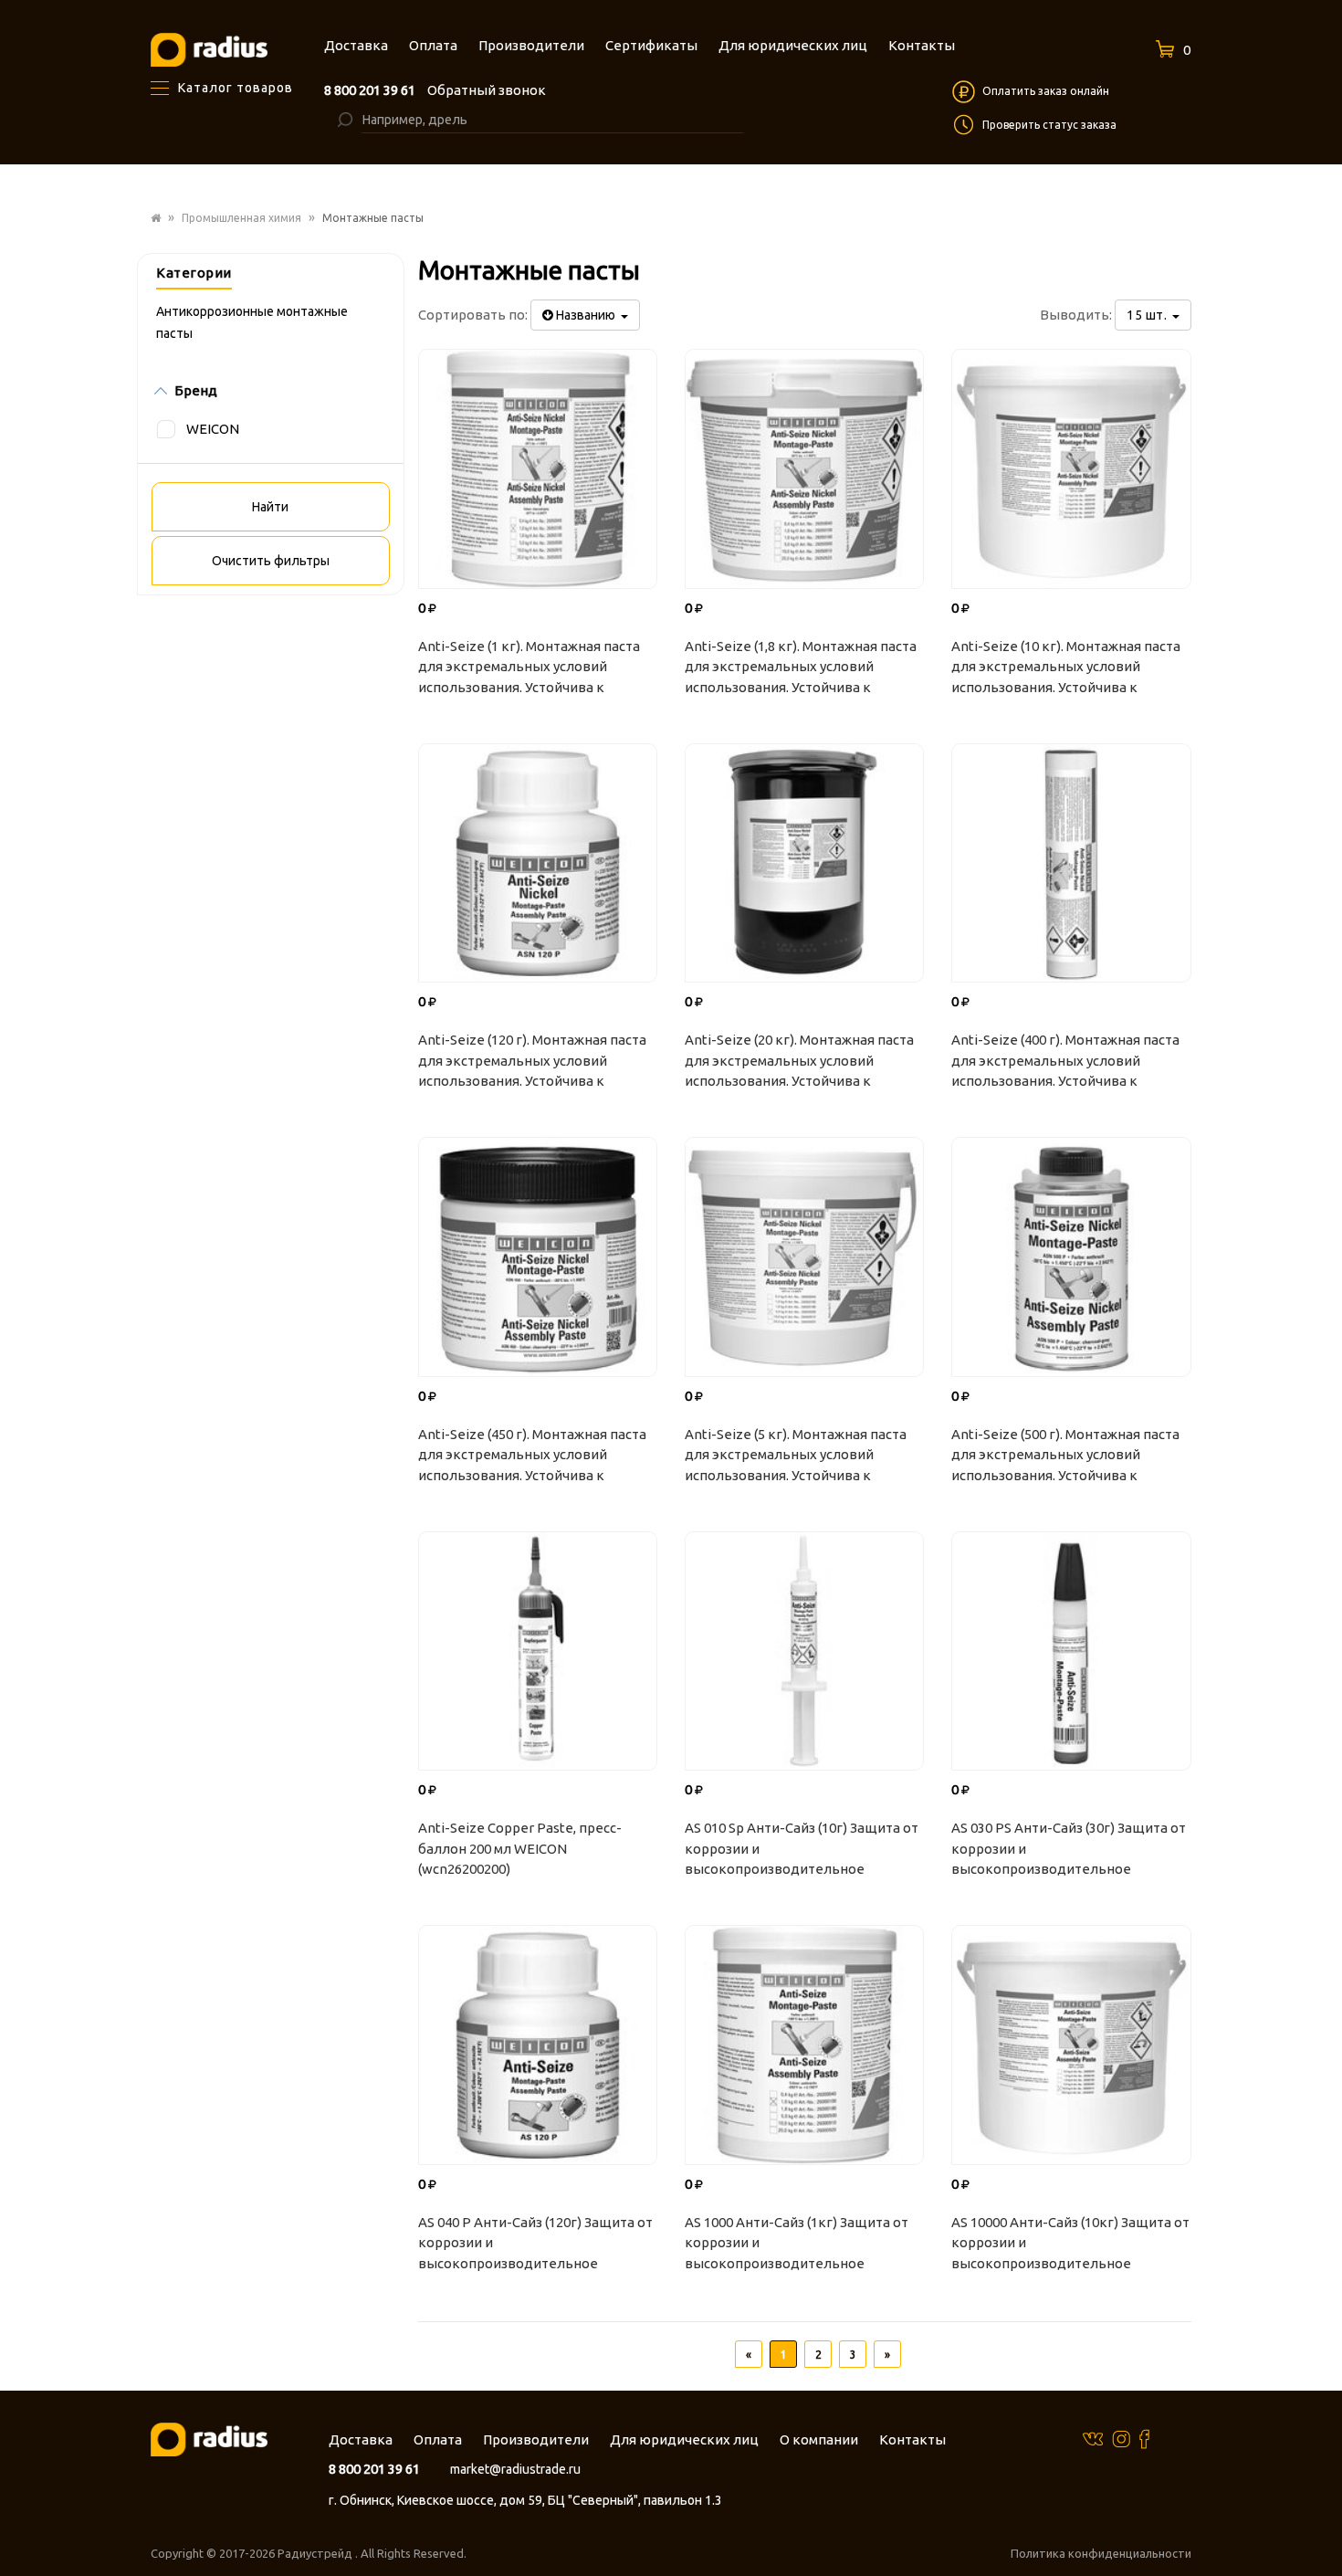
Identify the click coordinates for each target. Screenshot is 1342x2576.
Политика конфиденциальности (1101, 2553)
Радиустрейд (316, 2553)
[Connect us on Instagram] (1121, 2438)
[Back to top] (1323, 2525)
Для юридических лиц (684, 2439)
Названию (587, 315)
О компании (819, 2439)
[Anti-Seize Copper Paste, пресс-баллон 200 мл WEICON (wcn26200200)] (538, 1651)
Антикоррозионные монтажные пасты (252, 322)
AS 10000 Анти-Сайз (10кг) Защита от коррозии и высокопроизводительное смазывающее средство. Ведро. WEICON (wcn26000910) (1070, 2245)
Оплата (438, 2439)
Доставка (361, 2439)
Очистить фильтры (271, 561)
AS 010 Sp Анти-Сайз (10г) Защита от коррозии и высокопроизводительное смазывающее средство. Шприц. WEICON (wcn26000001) (802, 1851)
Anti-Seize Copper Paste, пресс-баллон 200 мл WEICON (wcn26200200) (520, 1848)
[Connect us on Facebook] (1144, 2439)
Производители (536, 2439)
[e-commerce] (209, 49)
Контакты (912, 2439)
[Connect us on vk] (1093, 2438)
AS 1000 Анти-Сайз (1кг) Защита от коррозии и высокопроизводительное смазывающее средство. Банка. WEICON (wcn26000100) (797, 2245)
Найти (270, 507)
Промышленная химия (241, 218)
